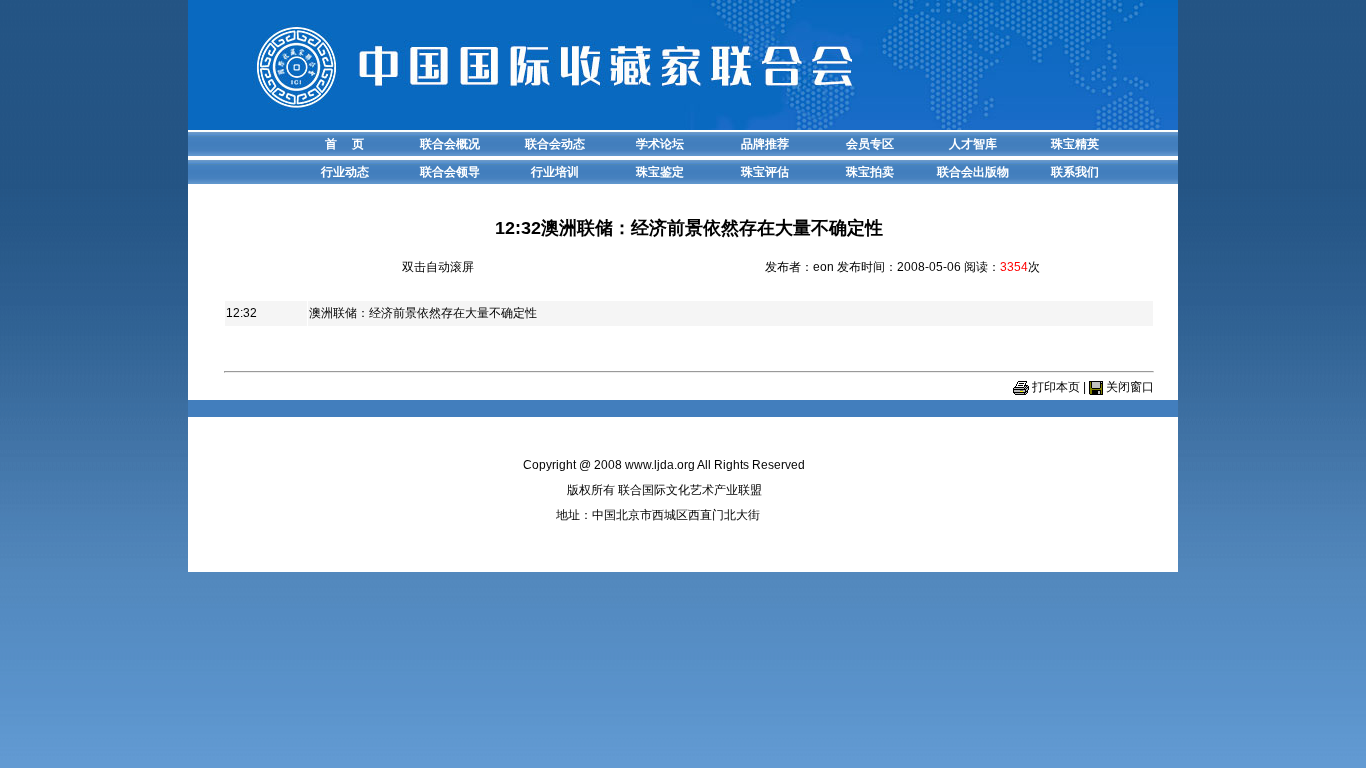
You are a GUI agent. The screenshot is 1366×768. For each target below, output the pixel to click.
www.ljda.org (660, 465)
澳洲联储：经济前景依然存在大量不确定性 (423, 313)
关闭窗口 (1130, 387)
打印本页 (1056, 387)
